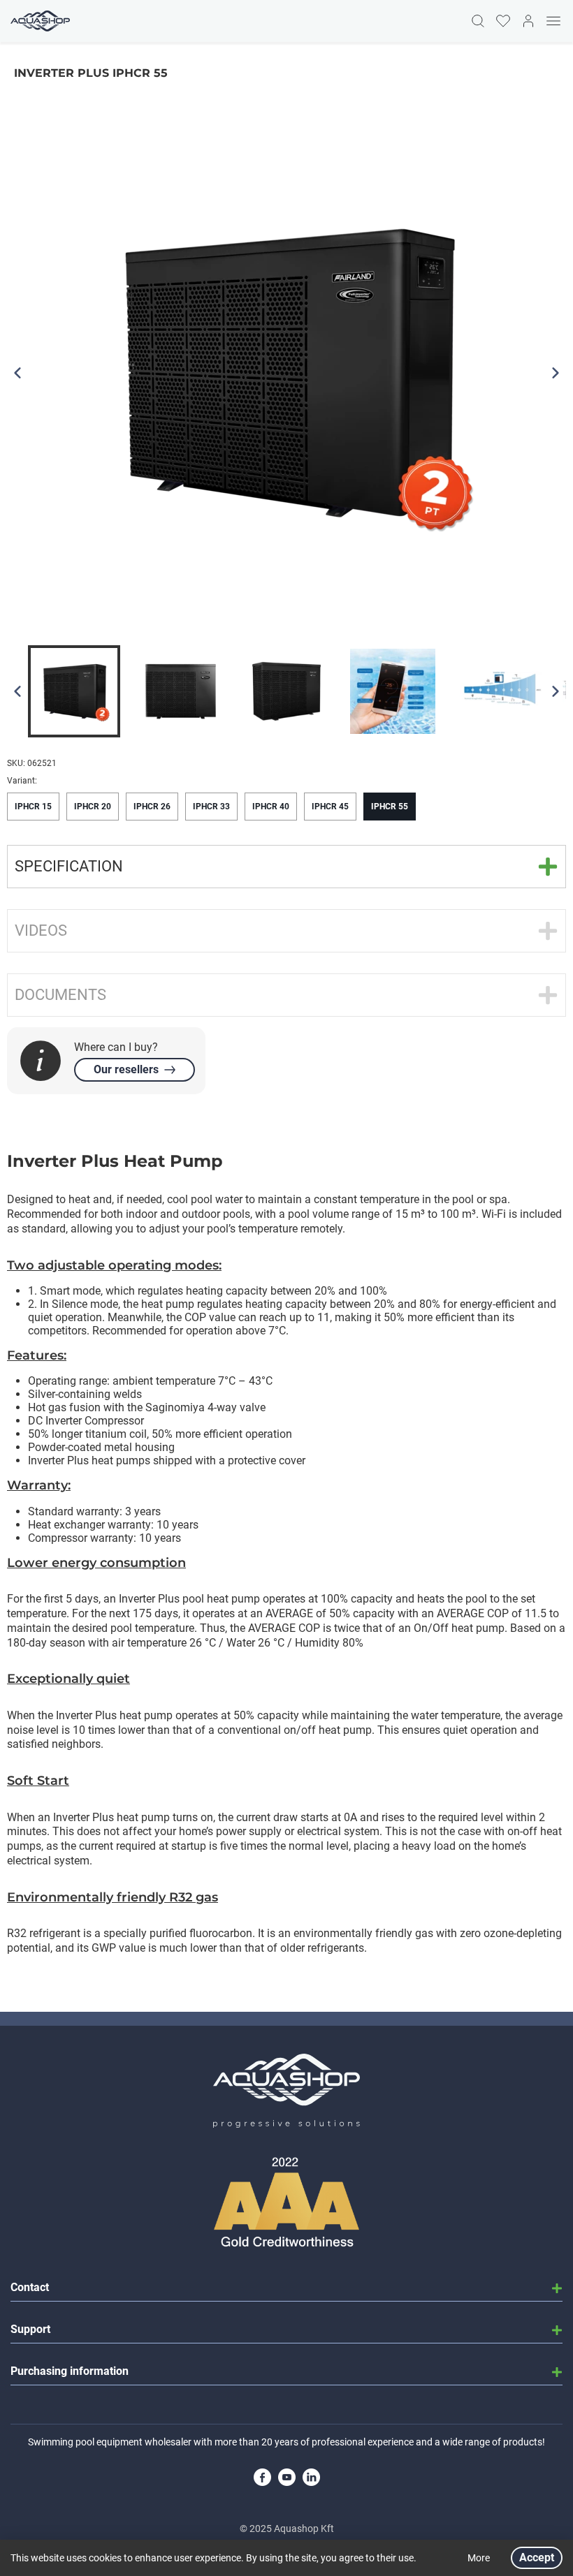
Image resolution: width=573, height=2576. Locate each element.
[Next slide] (556, 691)
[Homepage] (38, 21)
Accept (537, 2557)
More (479, 2558)
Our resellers (126, 1069)
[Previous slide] (17, 691)
